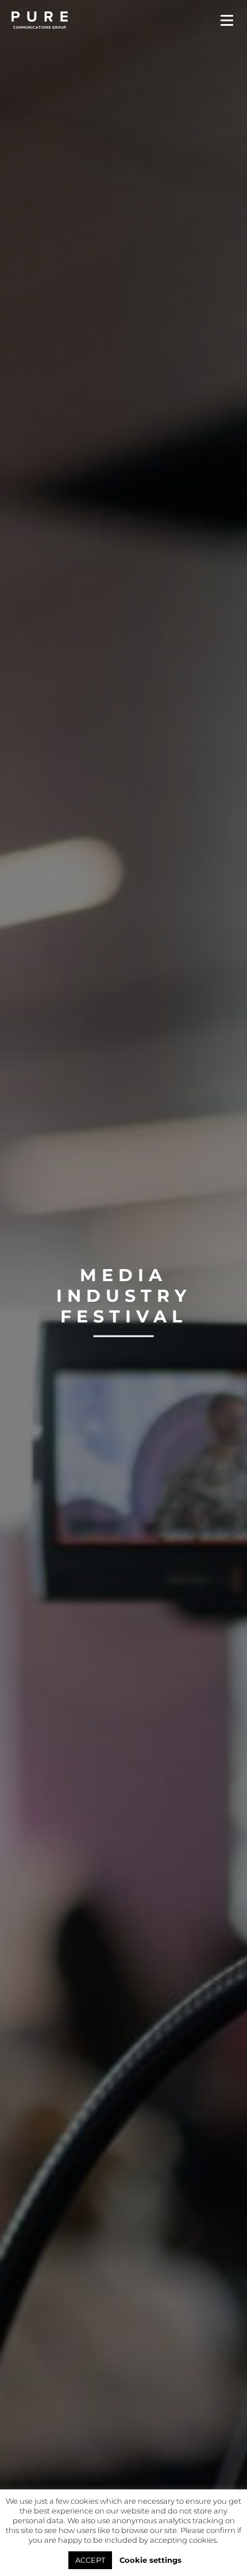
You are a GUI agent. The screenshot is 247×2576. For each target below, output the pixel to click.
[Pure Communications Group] (43, 20)
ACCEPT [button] (90, 2560)
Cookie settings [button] (150, 2560)
